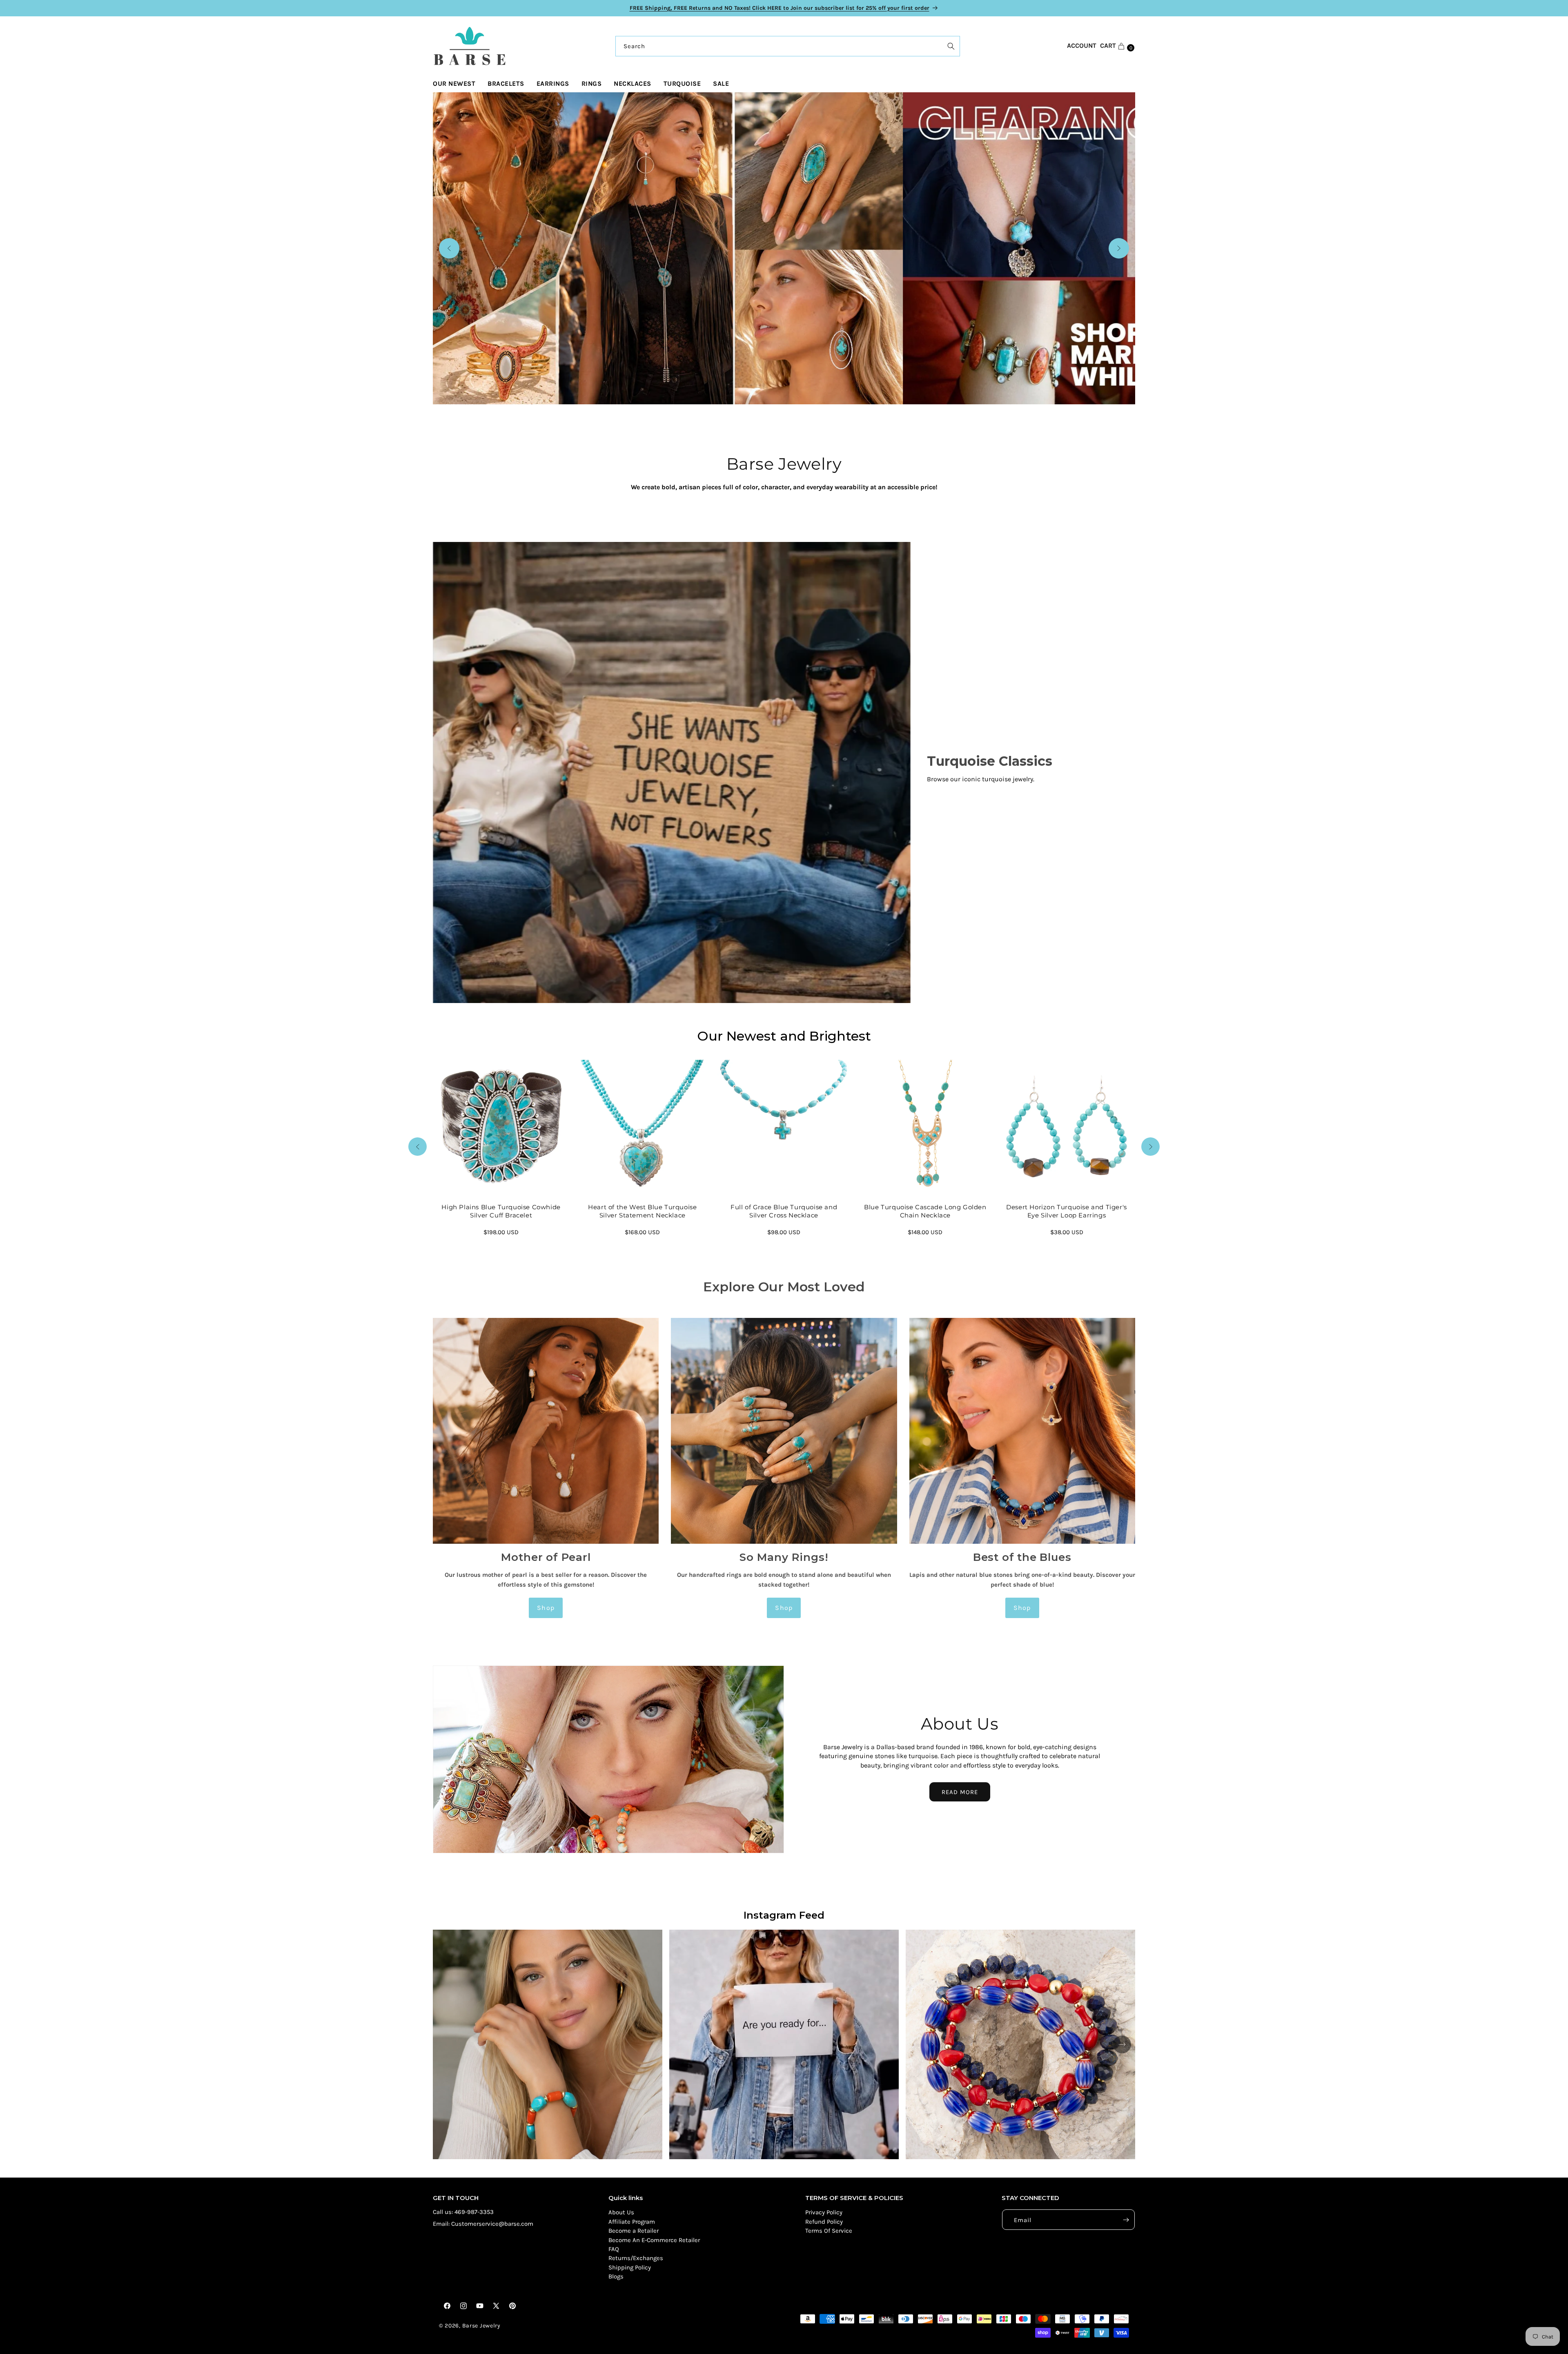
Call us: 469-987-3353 (463, 2212)
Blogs (616, 2277)
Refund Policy (824, 2222)
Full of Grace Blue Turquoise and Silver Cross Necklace (784, 1212)
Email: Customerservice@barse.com (483, 2224)
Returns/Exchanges (636, 2258)
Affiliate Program (632, 2222)
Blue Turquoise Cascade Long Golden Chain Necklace (925, 1212)
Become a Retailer (634, 2231)
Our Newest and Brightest (784, 1036)
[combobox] (788, 46)
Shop (546, 1608)
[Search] (951, 46)
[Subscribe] (1126, 2220)
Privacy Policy (824, 2213)
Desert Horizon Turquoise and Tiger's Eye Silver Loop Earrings (1067, 1212)
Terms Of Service (829, 2231)
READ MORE (960, 1792)
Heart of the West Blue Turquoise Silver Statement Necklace (643, 1212)
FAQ (614, 2249)
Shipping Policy (630, 2267)
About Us (621, 2213)
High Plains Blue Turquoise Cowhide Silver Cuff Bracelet (501, 1212)
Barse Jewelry (481, 2326)
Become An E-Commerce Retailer (654, 2240)
